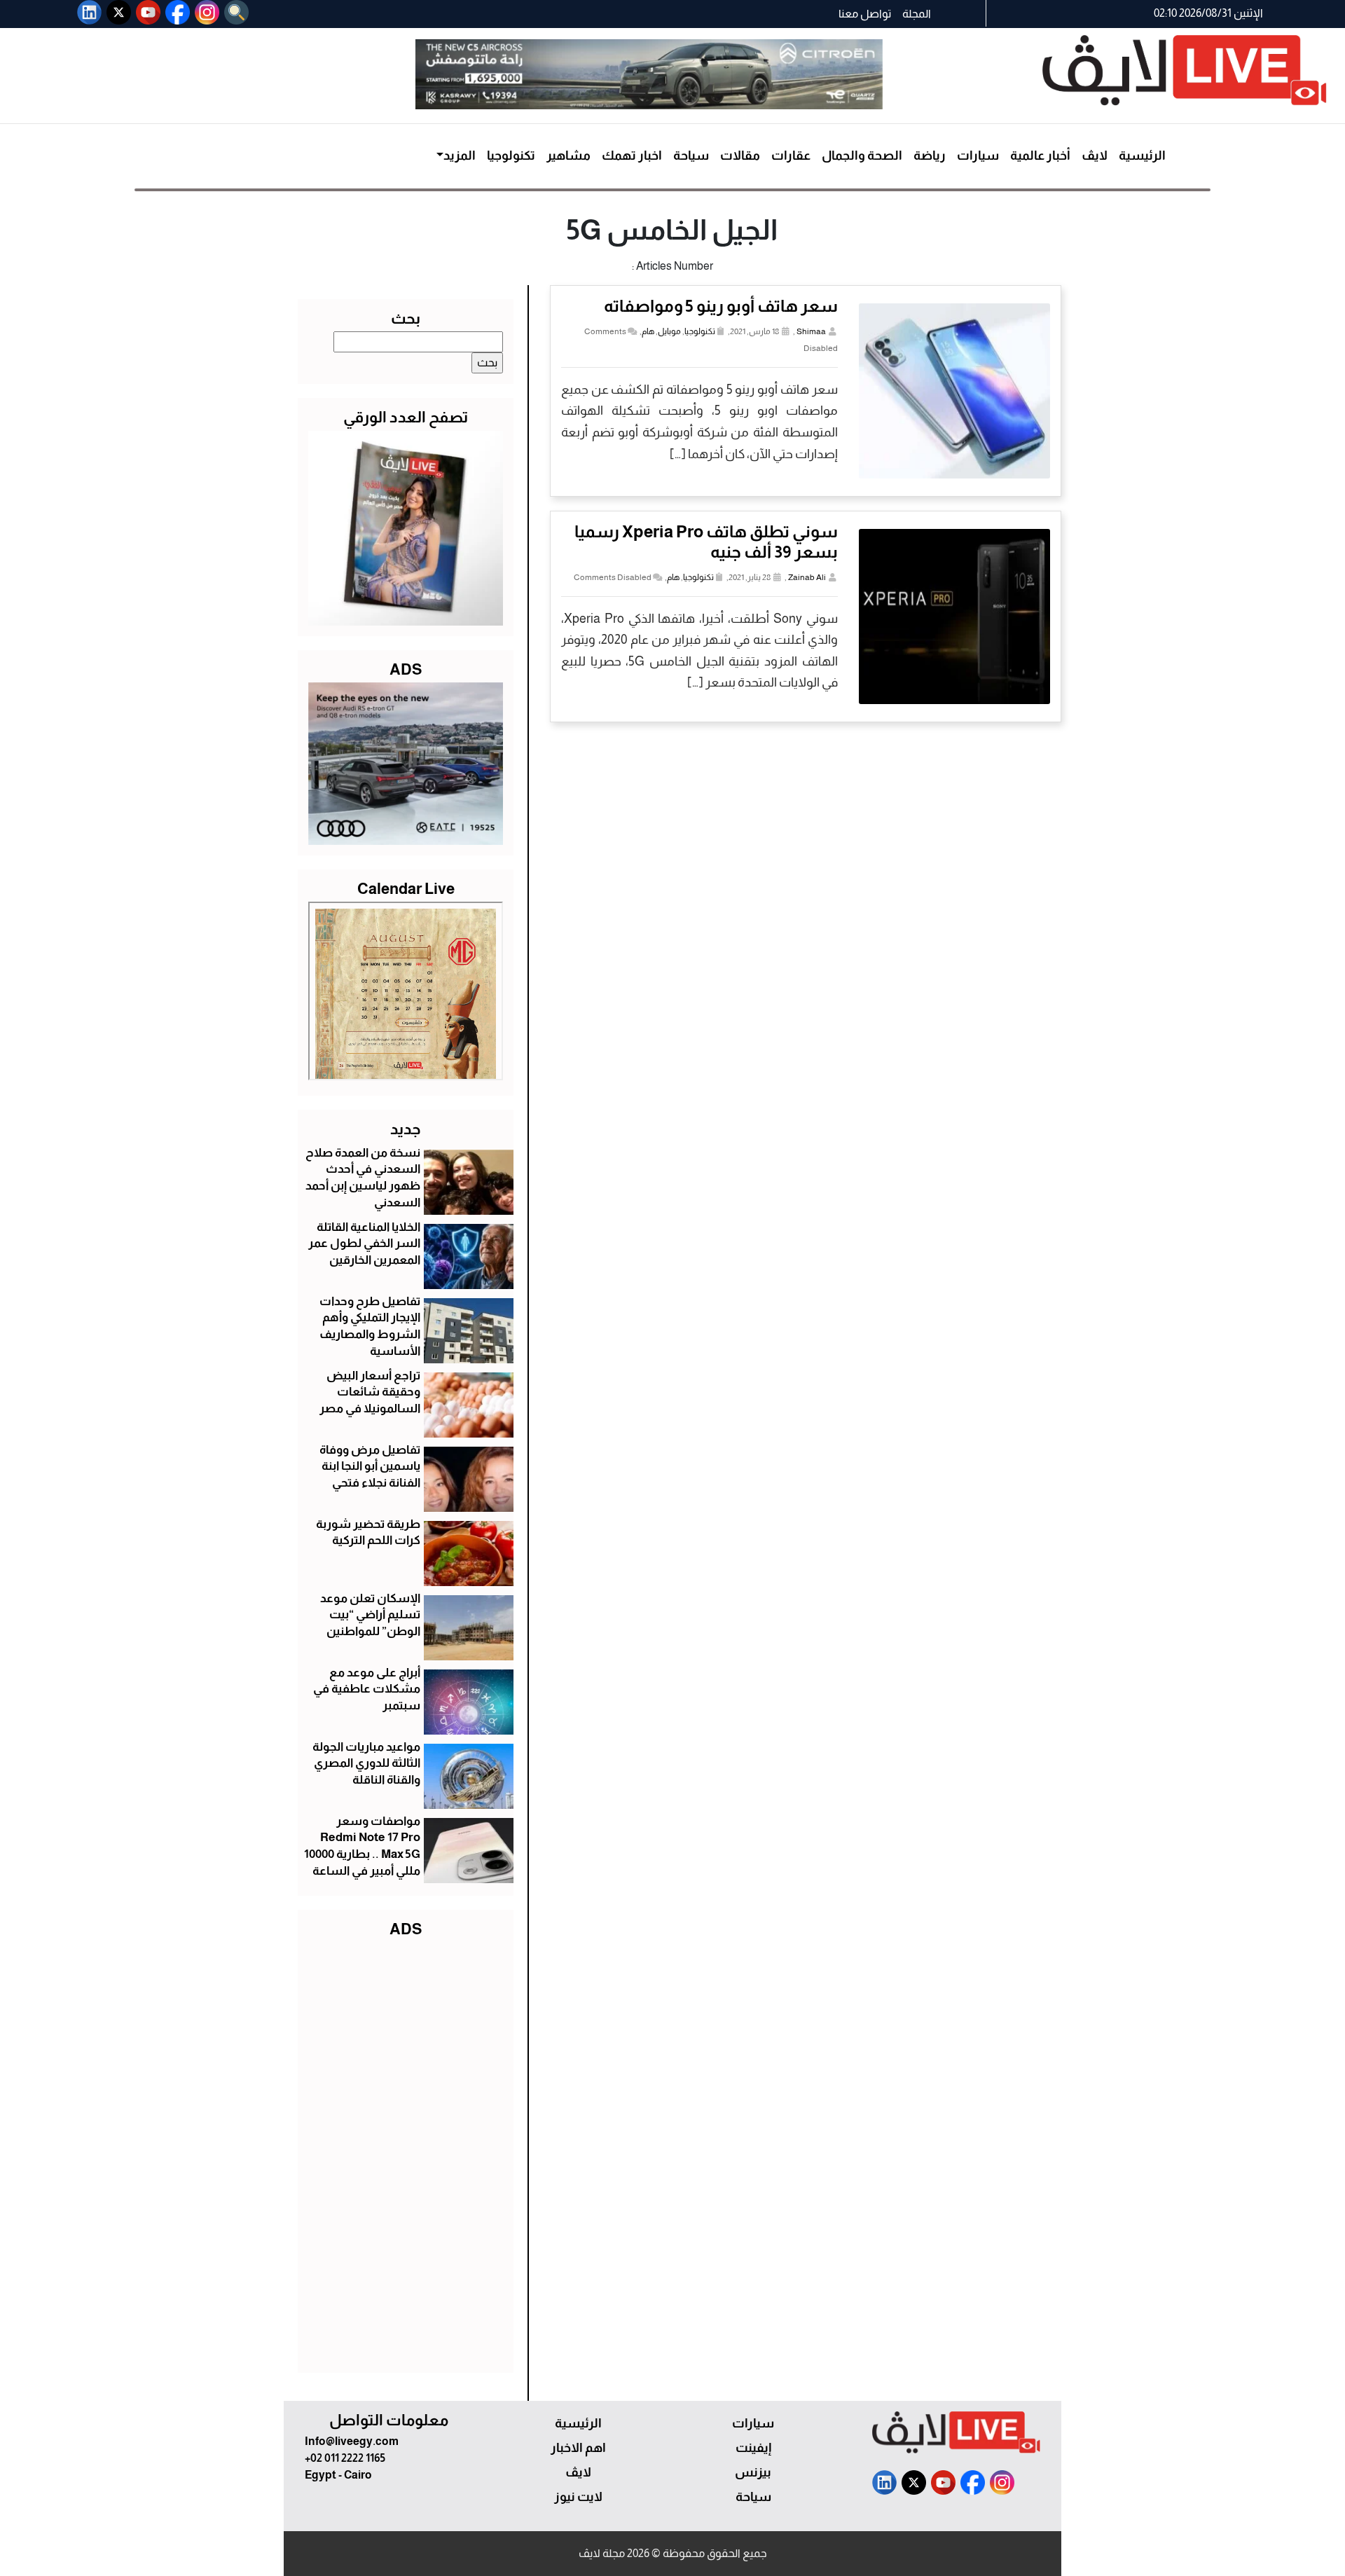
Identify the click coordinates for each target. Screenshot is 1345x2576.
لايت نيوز (578, 2497)
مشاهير (568, 156)
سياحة (691, 156)
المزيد (460, 156)
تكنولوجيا (511, 156)
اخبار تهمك (632, 156)
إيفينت (753, 2448)
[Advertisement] (406, 2152)
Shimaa (811, 331)
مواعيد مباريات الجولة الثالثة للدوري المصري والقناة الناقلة (366, 1764)
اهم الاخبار (578, 2448)
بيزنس (753, 2472)
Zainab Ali (807, 577)
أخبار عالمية (1040, 156)
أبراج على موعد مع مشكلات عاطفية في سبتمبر (367, 1689)
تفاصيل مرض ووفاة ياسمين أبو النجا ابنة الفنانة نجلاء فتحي (370, 1467)
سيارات (978, 156)
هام (648, 331)
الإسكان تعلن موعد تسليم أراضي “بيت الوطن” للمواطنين (370, 1615)
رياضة (930, 156)
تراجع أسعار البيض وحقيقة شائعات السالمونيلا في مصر (370, 1392)
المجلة (917, 14)
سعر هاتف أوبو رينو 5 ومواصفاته (721, 306)
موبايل (669, 331)
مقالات (740, 156)
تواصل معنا (865, 14)
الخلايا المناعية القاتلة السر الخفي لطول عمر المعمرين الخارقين (364, 1244)
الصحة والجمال (862, 156)
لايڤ (1095, 156)
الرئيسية (1142, 156)
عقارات (791, 156)
